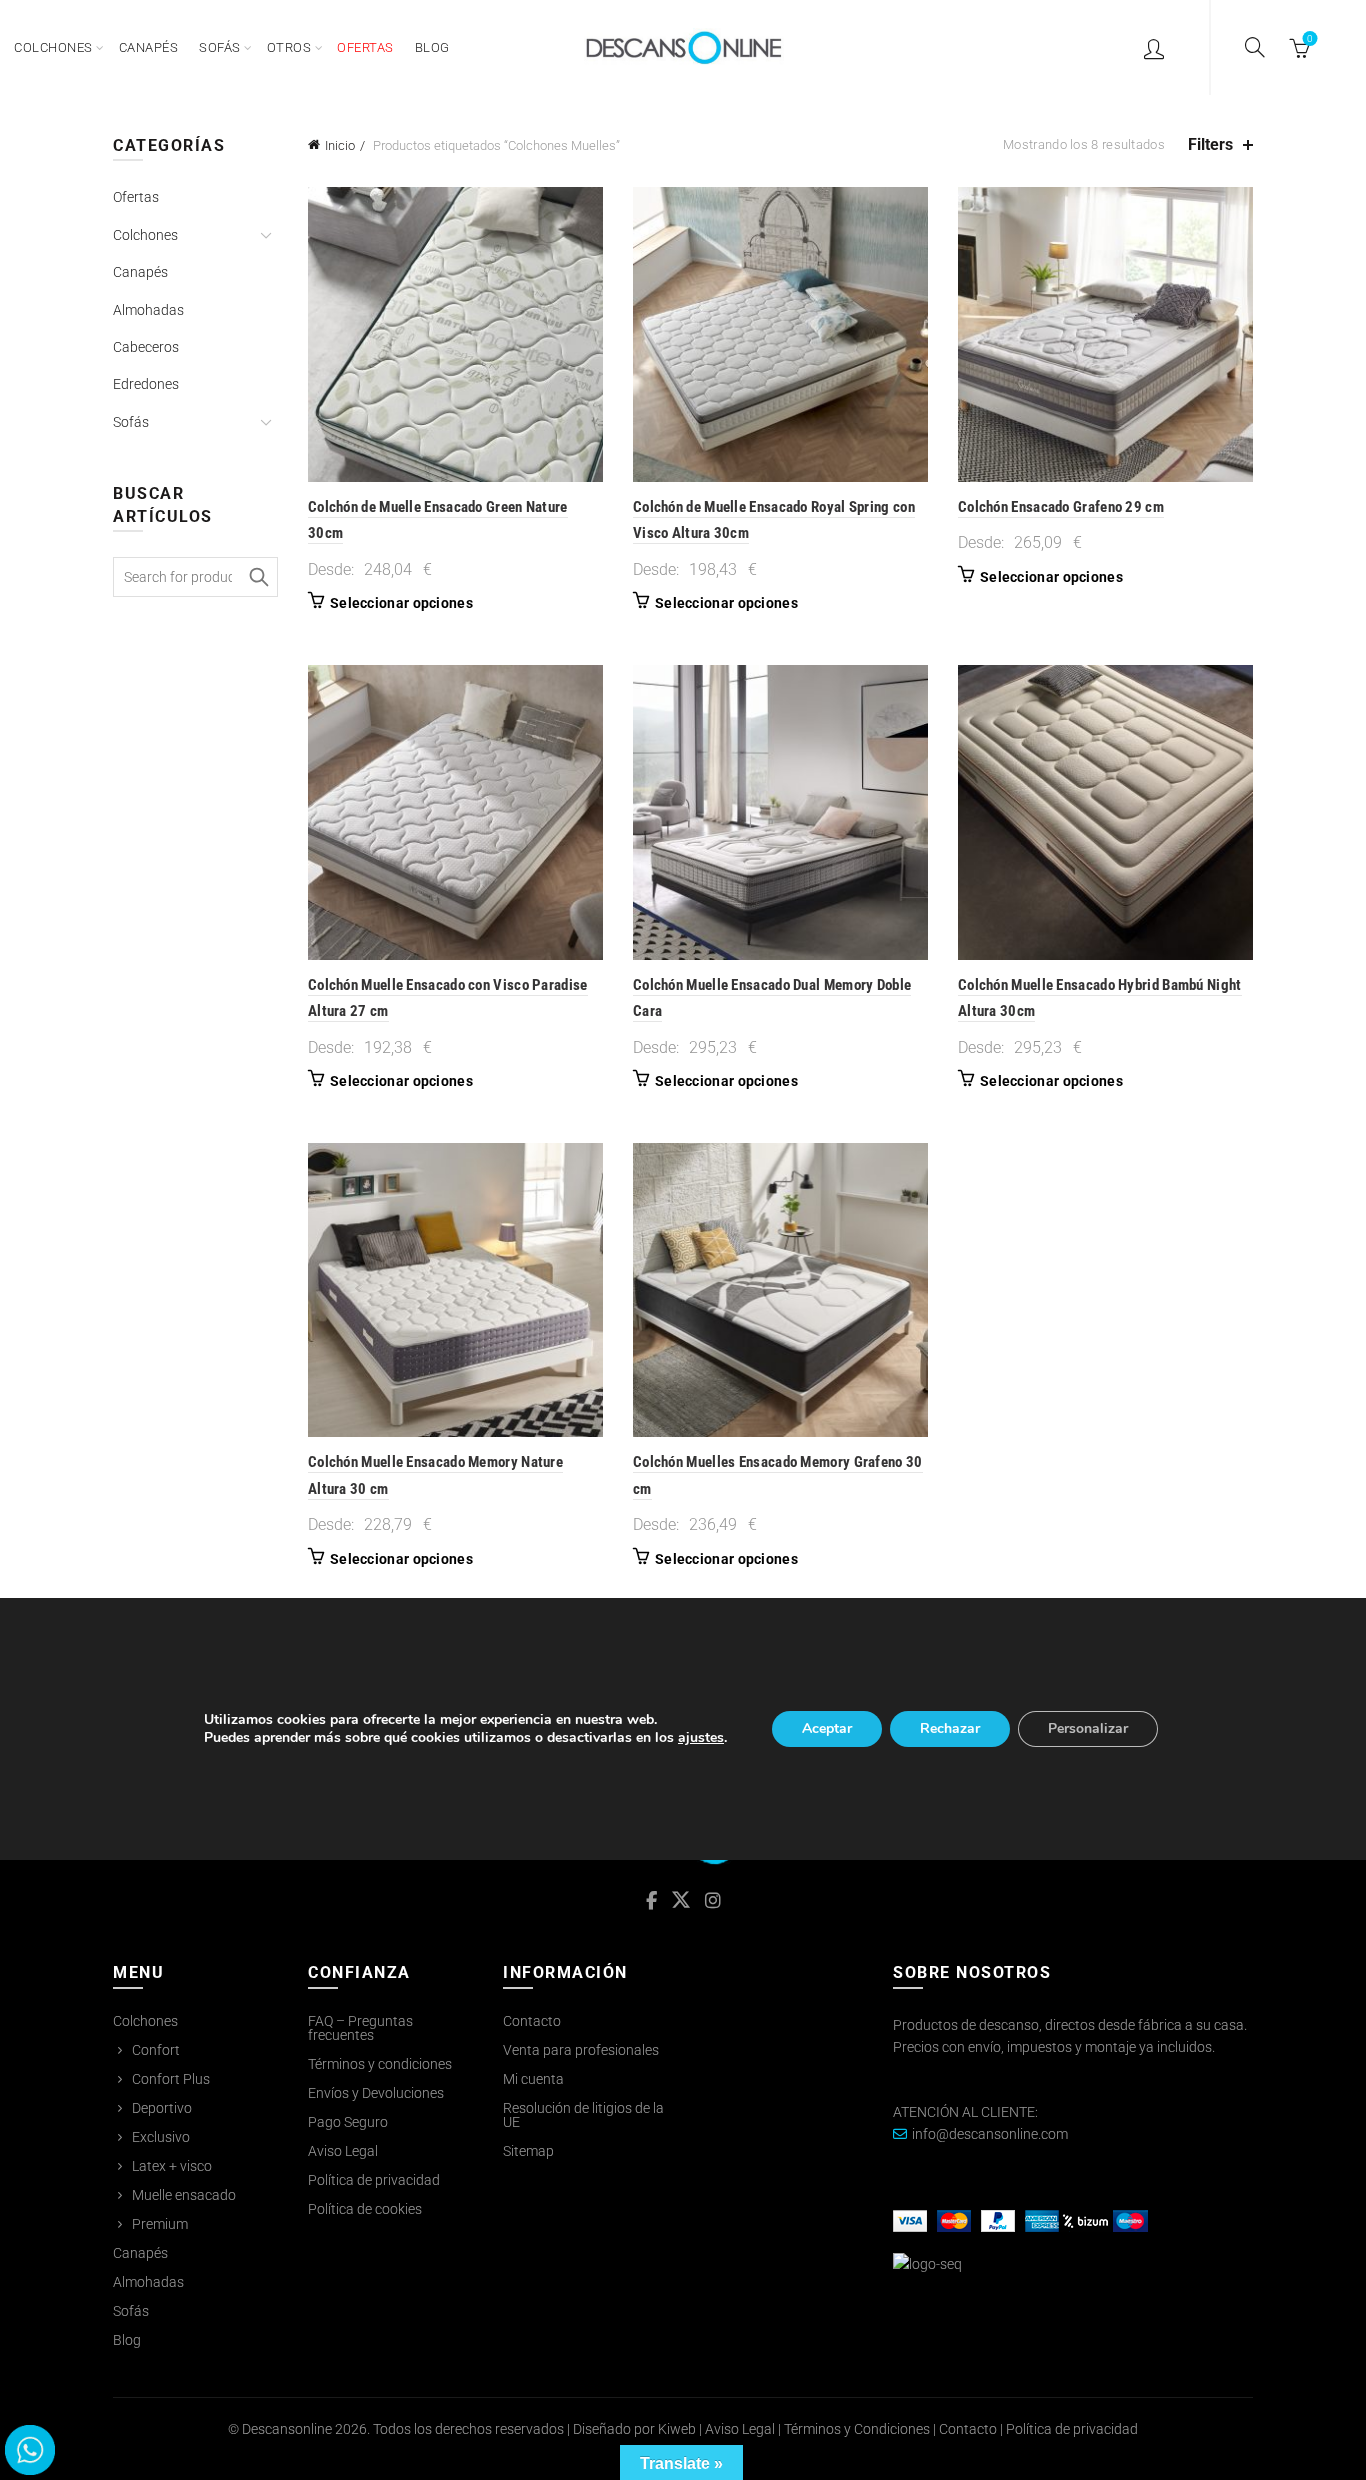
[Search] (1255, 47)
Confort (156, 2050)
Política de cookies (365, 2209)
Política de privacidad (374, 2180)
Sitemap (528, 2151)
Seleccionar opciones (401, 603)
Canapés (149, 47)
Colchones (53, 47)
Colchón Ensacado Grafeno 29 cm (1061, 507)
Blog (432, 47)
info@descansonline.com (990, 2134)
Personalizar (1088, 1728)
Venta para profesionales (581, 2050)
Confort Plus (171, 2079)
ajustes (701, 1738)
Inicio (340, 145)
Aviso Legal (343, 2151)
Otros (289, 47)
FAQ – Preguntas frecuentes (360, 2028)
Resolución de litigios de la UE (583, 2115)
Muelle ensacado (184, 2195)
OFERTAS (365, 47)
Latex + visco (172, 2166)
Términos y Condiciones (857, 2429)
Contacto (532, 2021)
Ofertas (136, 197)
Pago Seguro (348, 2122)
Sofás (220, 47)
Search (258, 577)
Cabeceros (146, 347)
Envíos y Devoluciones (376, 2093)
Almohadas (148, 310)
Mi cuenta (533, 2079)
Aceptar (827, 1728)
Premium (160, 2224)
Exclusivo (161, 2137)
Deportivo (162, 2108)
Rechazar (950, 1728)
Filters (1210, 144)
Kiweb (677, 2429)
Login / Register (1156, 48)
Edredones (146, 384)
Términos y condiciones (380, 2064)
